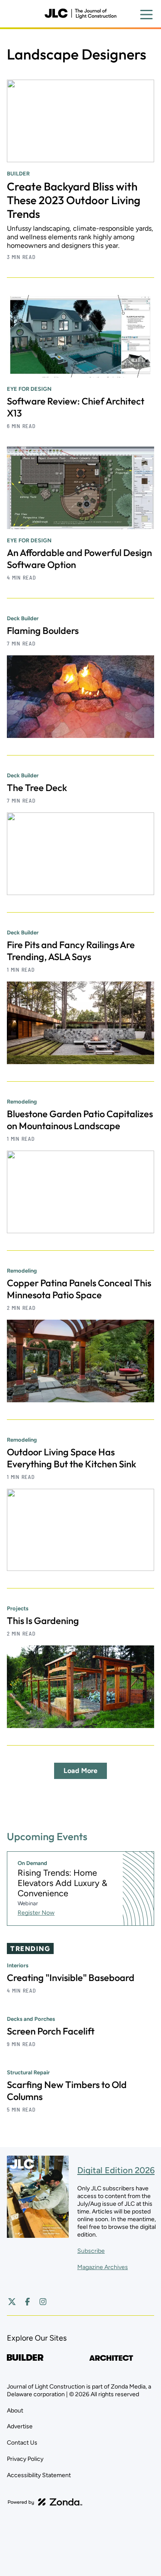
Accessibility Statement (39, 2475)
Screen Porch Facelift (51, 2031)
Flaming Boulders (43, 631)
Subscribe (91, 2251)
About (15, 2411)
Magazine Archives (103, 2267)
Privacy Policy (25, 2459)
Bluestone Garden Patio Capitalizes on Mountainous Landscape (80, 1120)
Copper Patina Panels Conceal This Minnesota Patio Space (79, 1289)
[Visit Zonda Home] (45, 2502)
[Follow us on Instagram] (43, 2302)
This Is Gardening (43, 1621)
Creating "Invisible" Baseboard (71, 1978)
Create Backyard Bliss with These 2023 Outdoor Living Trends (74, 200)
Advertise (20, 2426)
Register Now (36, 1913)
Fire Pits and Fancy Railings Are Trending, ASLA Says (71, 951)
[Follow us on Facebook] (27, 2302)
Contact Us (22, 2443)
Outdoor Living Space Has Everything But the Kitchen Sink (71, 1458)
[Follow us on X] (12, 2302)
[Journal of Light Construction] (80, 14)
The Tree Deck (37, 788)
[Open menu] (146, 15)
